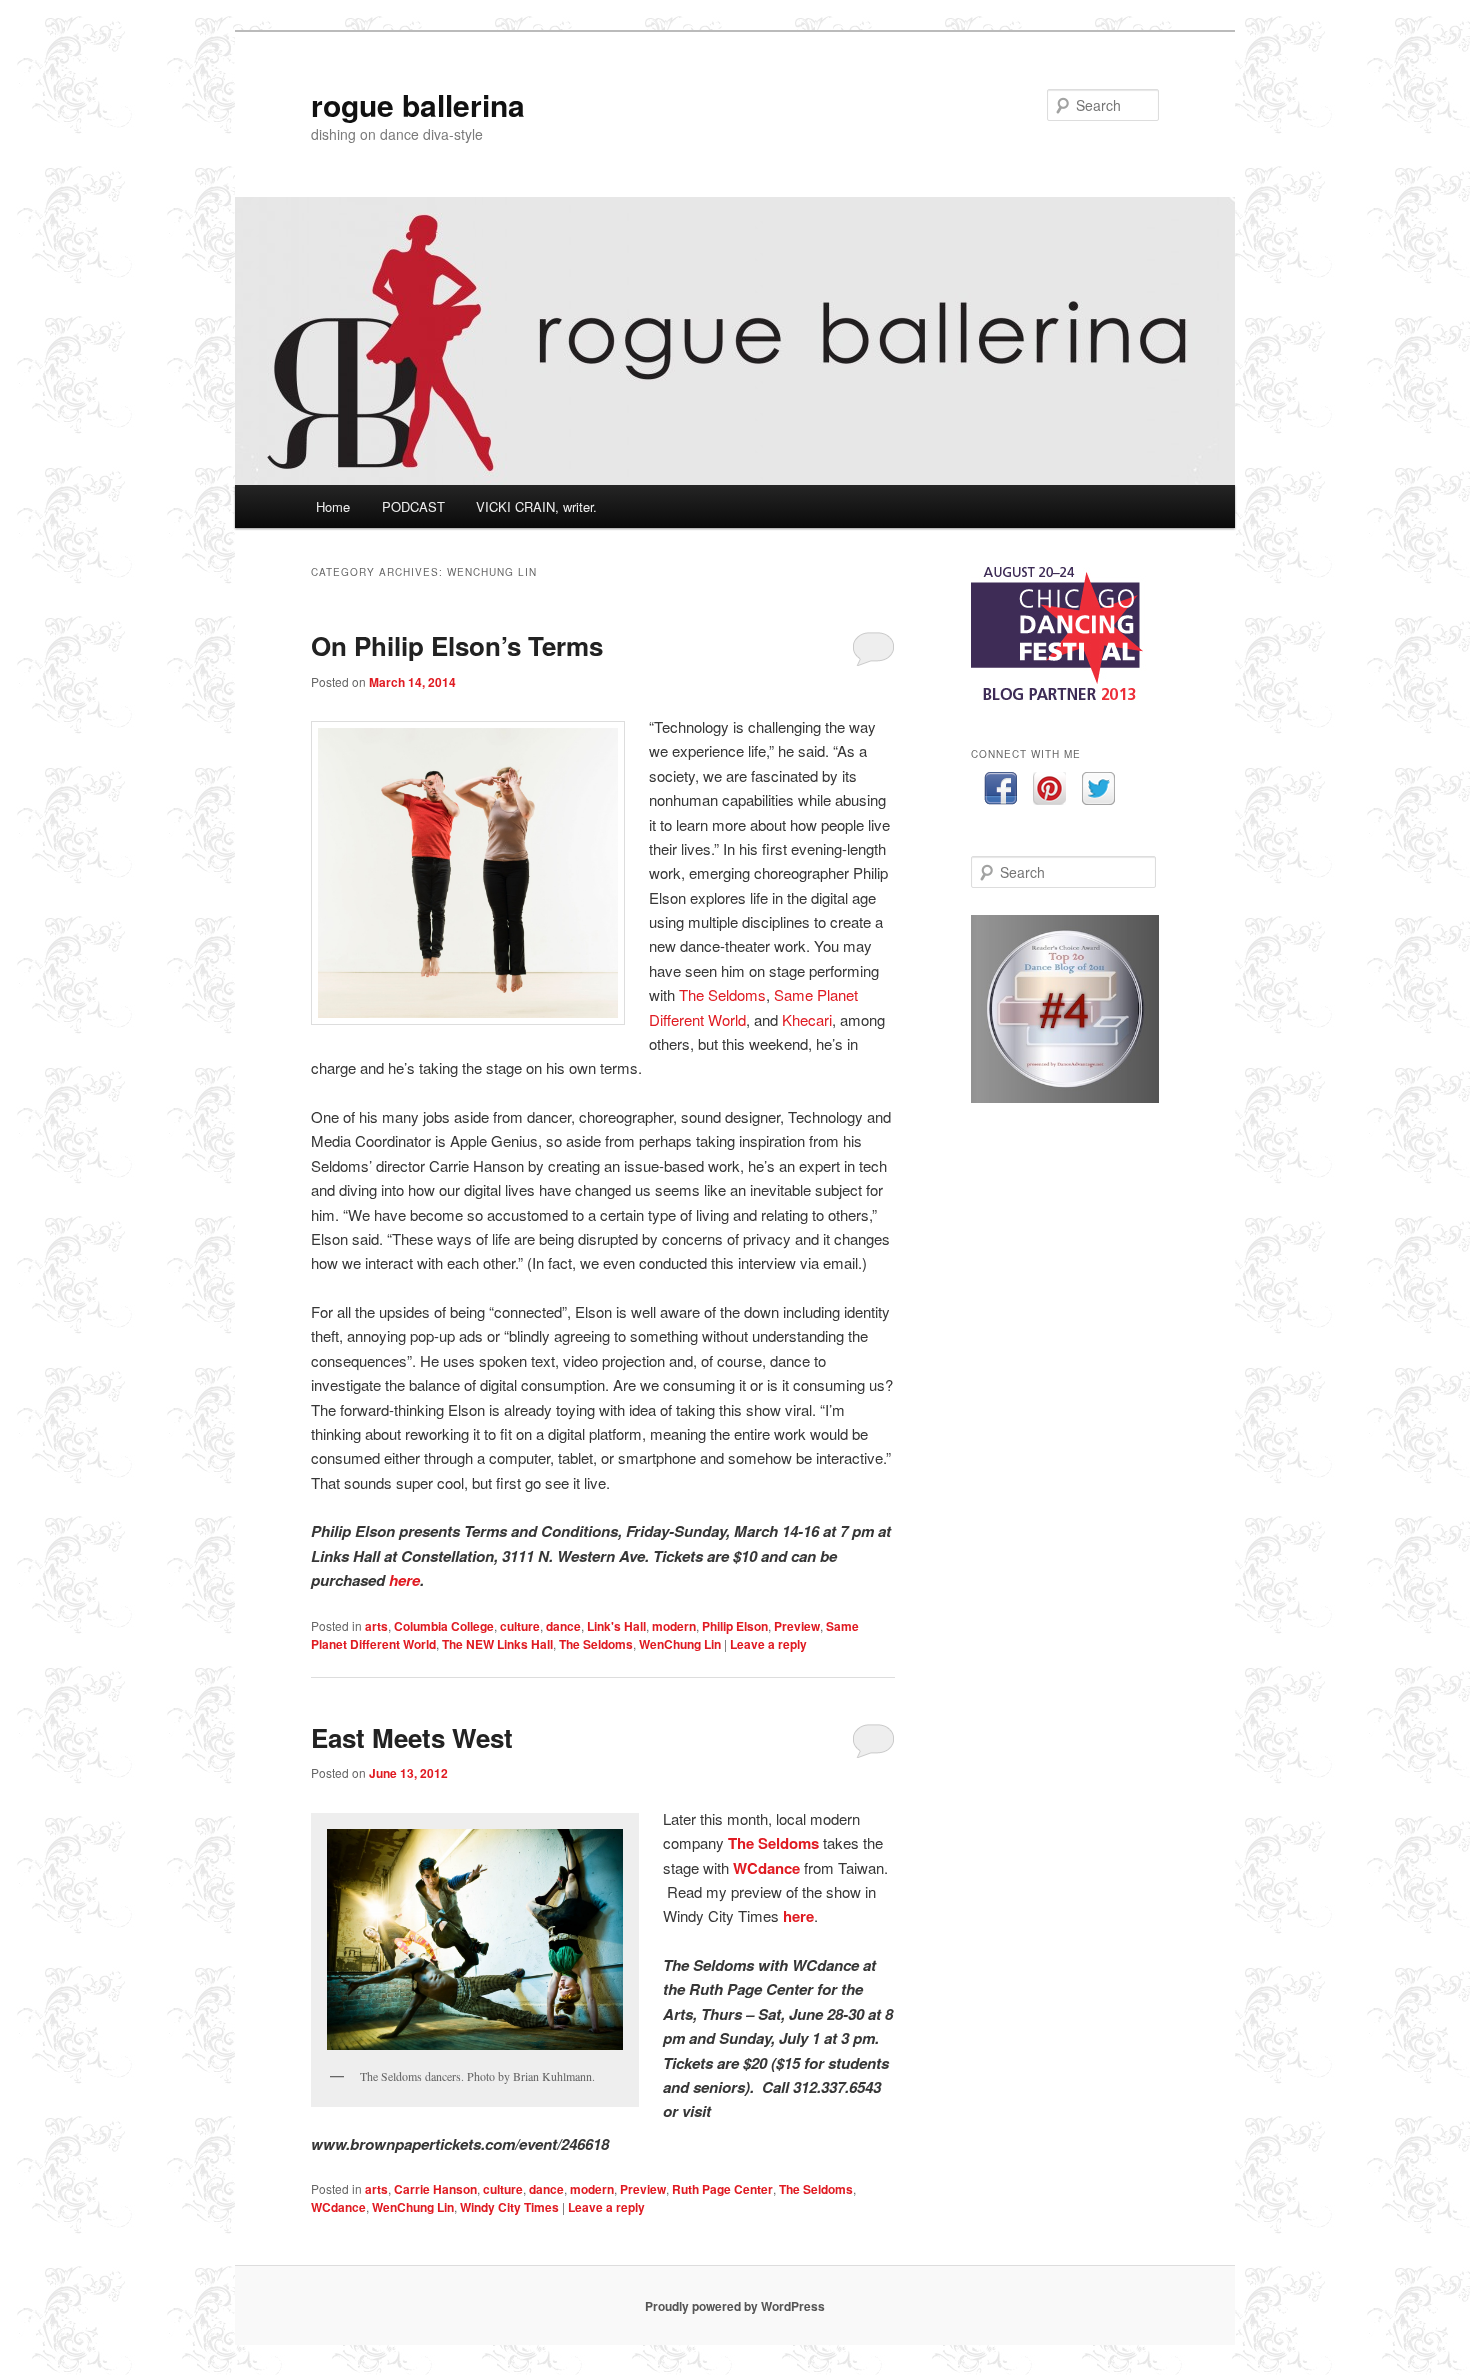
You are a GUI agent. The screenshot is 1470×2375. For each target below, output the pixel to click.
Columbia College (444, 1626)
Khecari (807, 1019)
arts (376, 1626)
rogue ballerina (418, 104)
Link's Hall (616, 1626)
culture (520, 1626)
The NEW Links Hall (497, 1644)
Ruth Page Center (722, 2189)
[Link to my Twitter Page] (1098, 791)
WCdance (766, 1868)
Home (333, 506)
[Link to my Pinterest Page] (1049, 791)
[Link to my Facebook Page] (1000, 791)
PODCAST (413, 506)
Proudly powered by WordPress (735, 2306)
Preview (797, 1626)
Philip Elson (735, 1626)
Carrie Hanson (435, 2189)
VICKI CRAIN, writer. (536, 506)
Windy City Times (509, 2207)
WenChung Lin (680, 1644)
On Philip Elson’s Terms (457, 645)
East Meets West (412, 1737)
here (404, 1580)
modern (674, 1626)
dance (563, 1626)
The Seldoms (722, 994)
